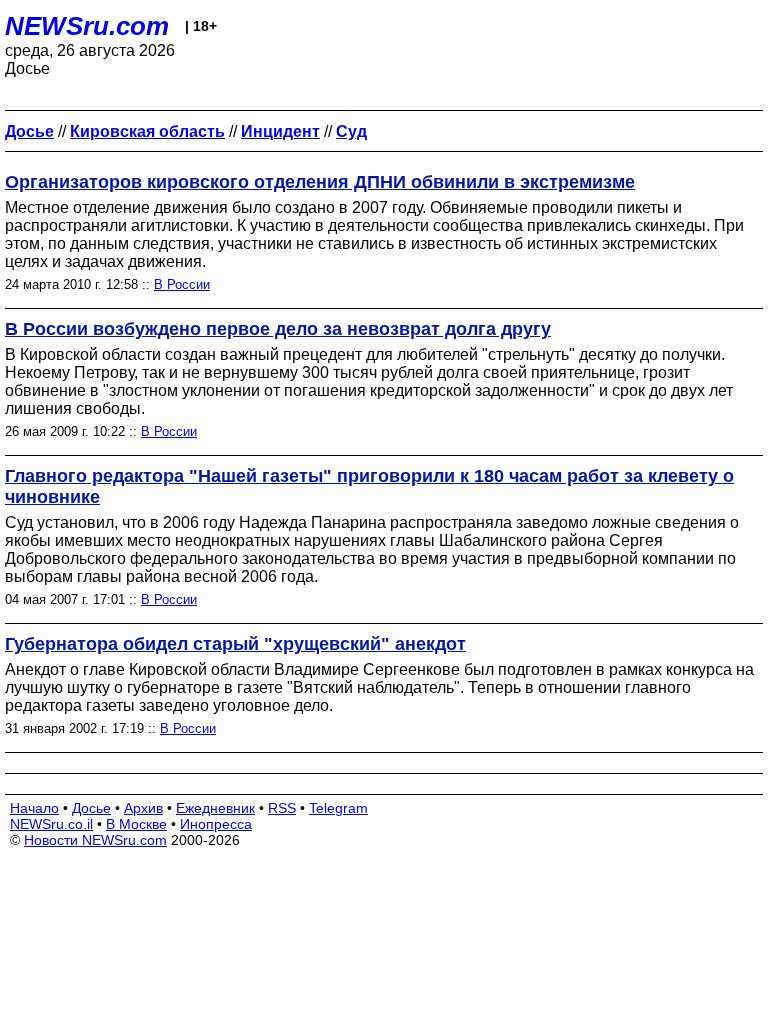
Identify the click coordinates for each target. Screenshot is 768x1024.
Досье (91, 808)
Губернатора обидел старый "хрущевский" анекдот (235, 644)
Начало (34, 808)
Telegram (338, 808)
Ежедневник (215, 808)
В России (182, 284)
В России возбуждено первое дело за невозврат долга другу (278, 329)
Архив (143, 808)
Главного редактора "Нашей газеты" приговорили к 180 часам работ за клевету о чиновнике (369, 486)
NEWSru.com (87, 26)
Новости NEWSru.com (95, 840)
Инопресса (216, 824)
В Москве (136, 824)
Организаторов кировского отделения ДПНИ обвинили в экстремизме (320, 182)
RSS (282, 808)
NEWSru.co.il (51, 824)
